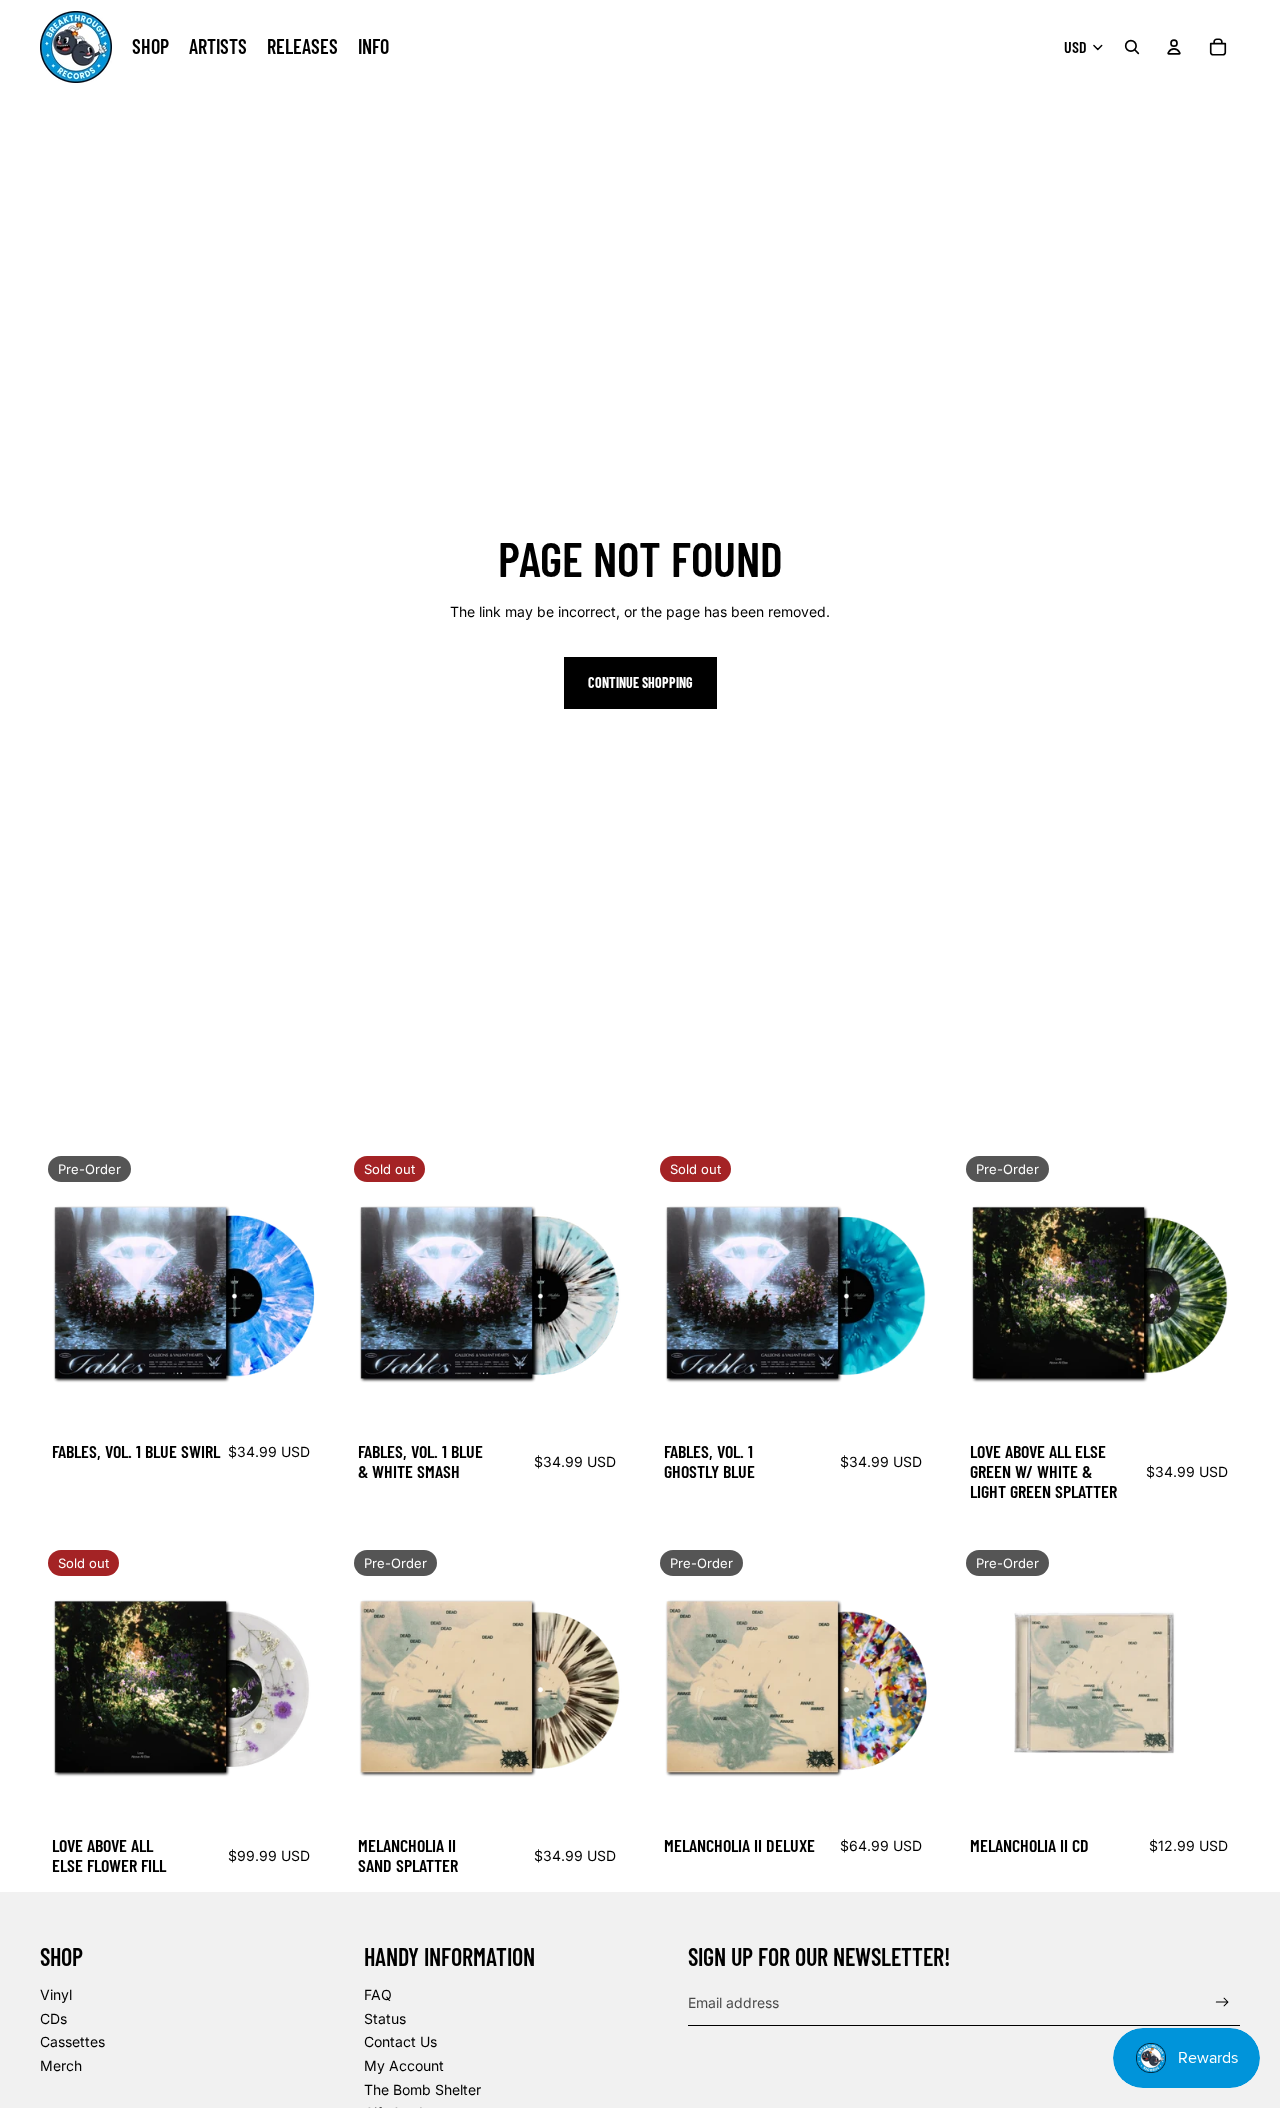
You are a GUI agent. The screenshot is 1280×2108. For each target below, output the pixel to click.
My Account (404, 2065)
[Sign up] (1222, 2002)
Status (385, 2018)
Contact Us (400, 2041)
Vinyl (56, 1994)
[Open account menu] (1174, 47)
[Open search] (1132, 47)
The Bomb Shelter (422, 2089)
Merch (61, 2065)
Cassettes (72, 2041)
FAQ (378, 1994)
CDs (53, 2018)
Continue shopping (640, 682)
